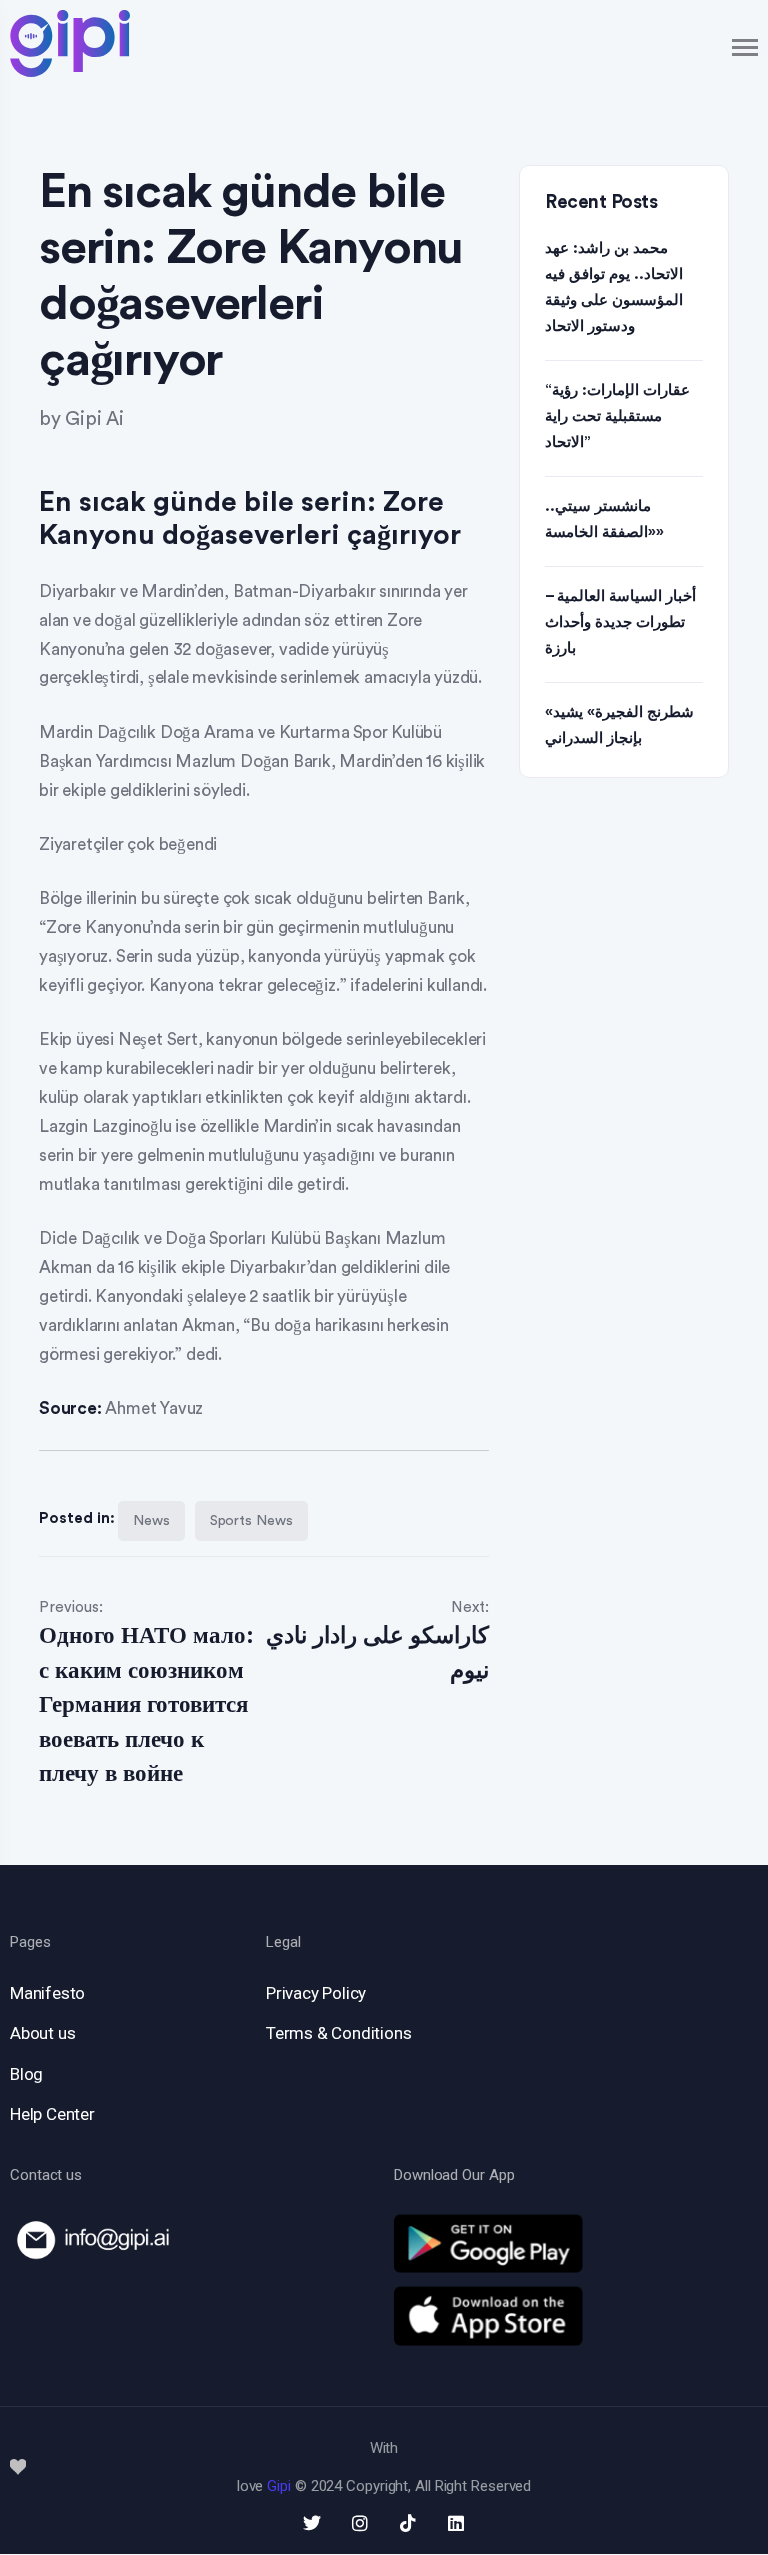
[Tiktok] (408, 2523)
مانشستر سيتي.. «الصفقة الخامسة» (604, 519)
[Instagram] (360, 2523)
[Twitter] (312, 2523)
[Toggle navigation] (746, 47)
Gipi (279, 2486)
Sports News (251, 1521)
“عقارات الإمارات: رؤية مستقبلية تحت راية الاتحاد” (617, 416)
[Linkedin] (456, 2523)
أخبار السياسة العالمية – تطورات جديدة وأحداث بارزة (620, 622)
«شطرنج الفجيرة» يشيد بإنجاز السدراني (619, 725)
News (151, 1521)
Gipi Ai (94, 419)
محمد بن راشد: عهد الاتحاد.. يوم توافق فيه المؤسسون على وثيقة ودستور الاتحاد (614, 287)
